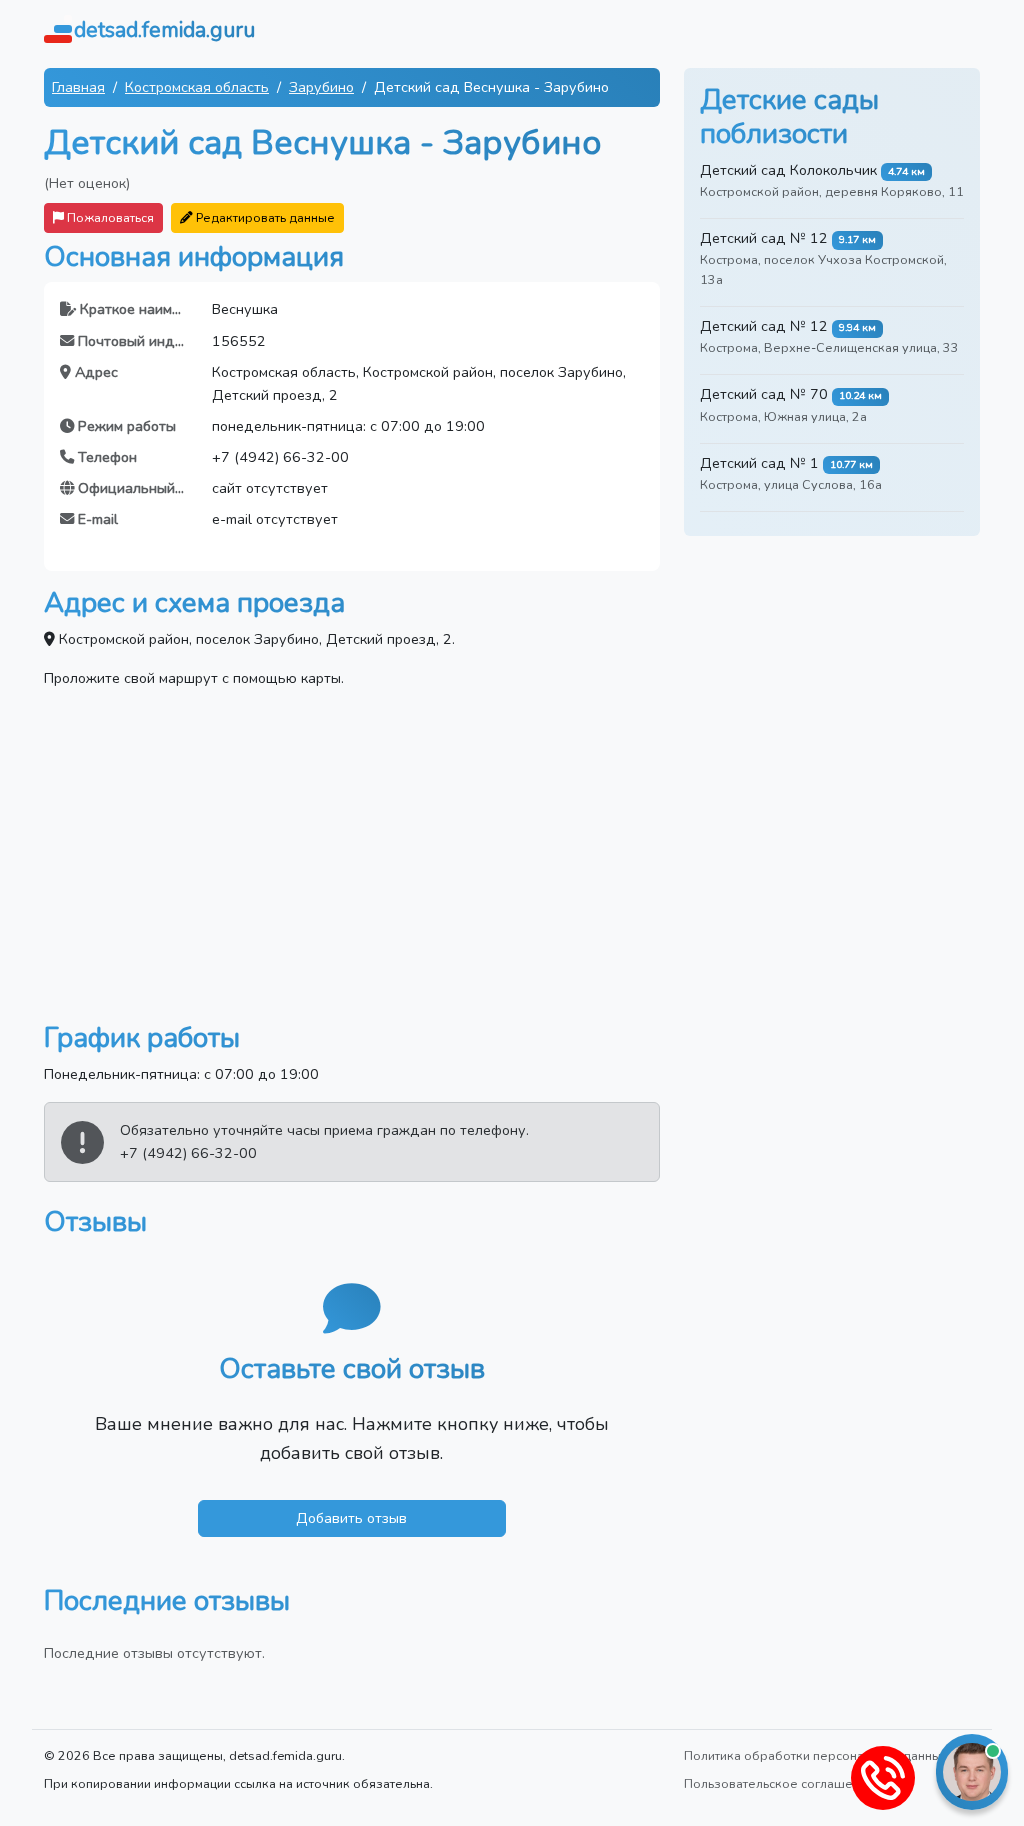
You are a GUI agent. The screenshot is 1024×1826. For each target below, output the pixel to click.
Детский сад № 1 (759, 463)
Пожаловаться (109, 217)
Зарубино (321, 87)
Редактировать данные (264, 217)
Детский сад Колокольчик (788, 170)
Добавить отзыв (351, 1518)
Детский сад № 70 (764, 394)
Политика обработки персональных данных (816, 1755)
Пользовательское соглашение (779, 1783)
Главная (78, 87)
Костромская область (197, 87)
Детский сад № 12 (764, 238)
